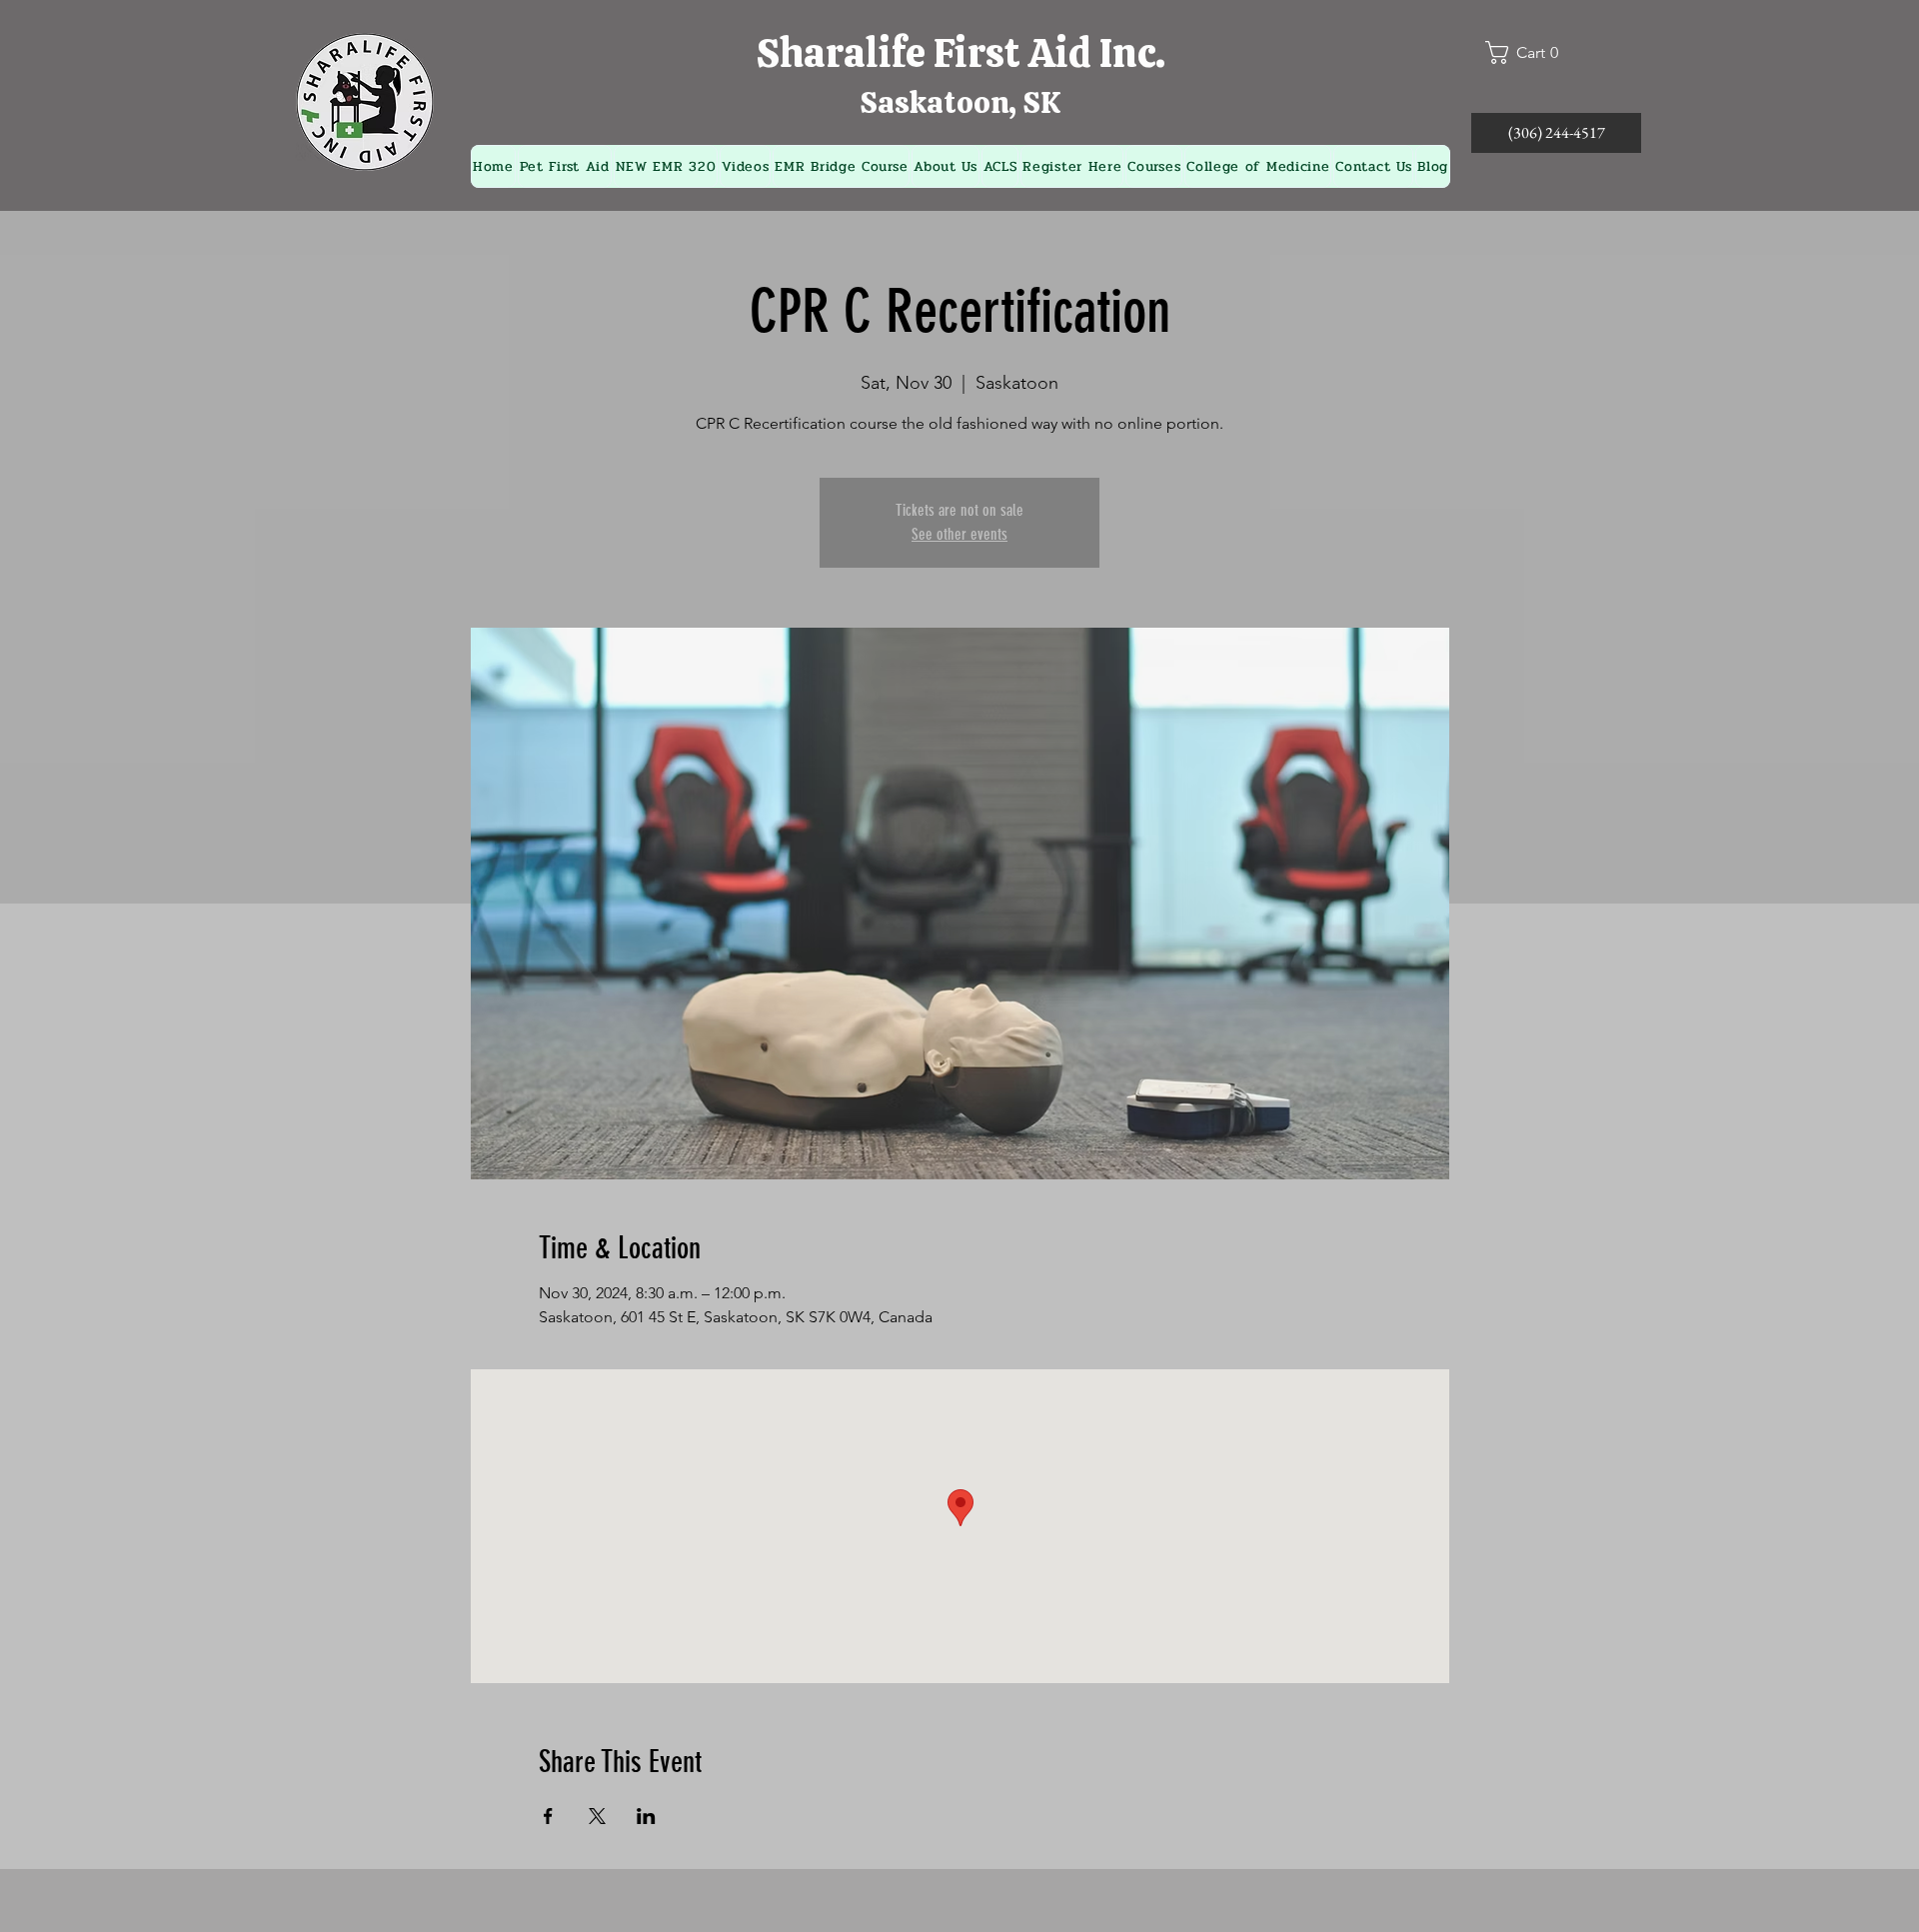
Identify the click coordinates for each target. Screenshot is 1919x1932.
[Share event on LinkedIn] (646, 1816)
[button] (1530, 52)
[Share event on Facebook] (548, 1816)
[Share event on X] (597, 1816)
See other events (959, 534)
